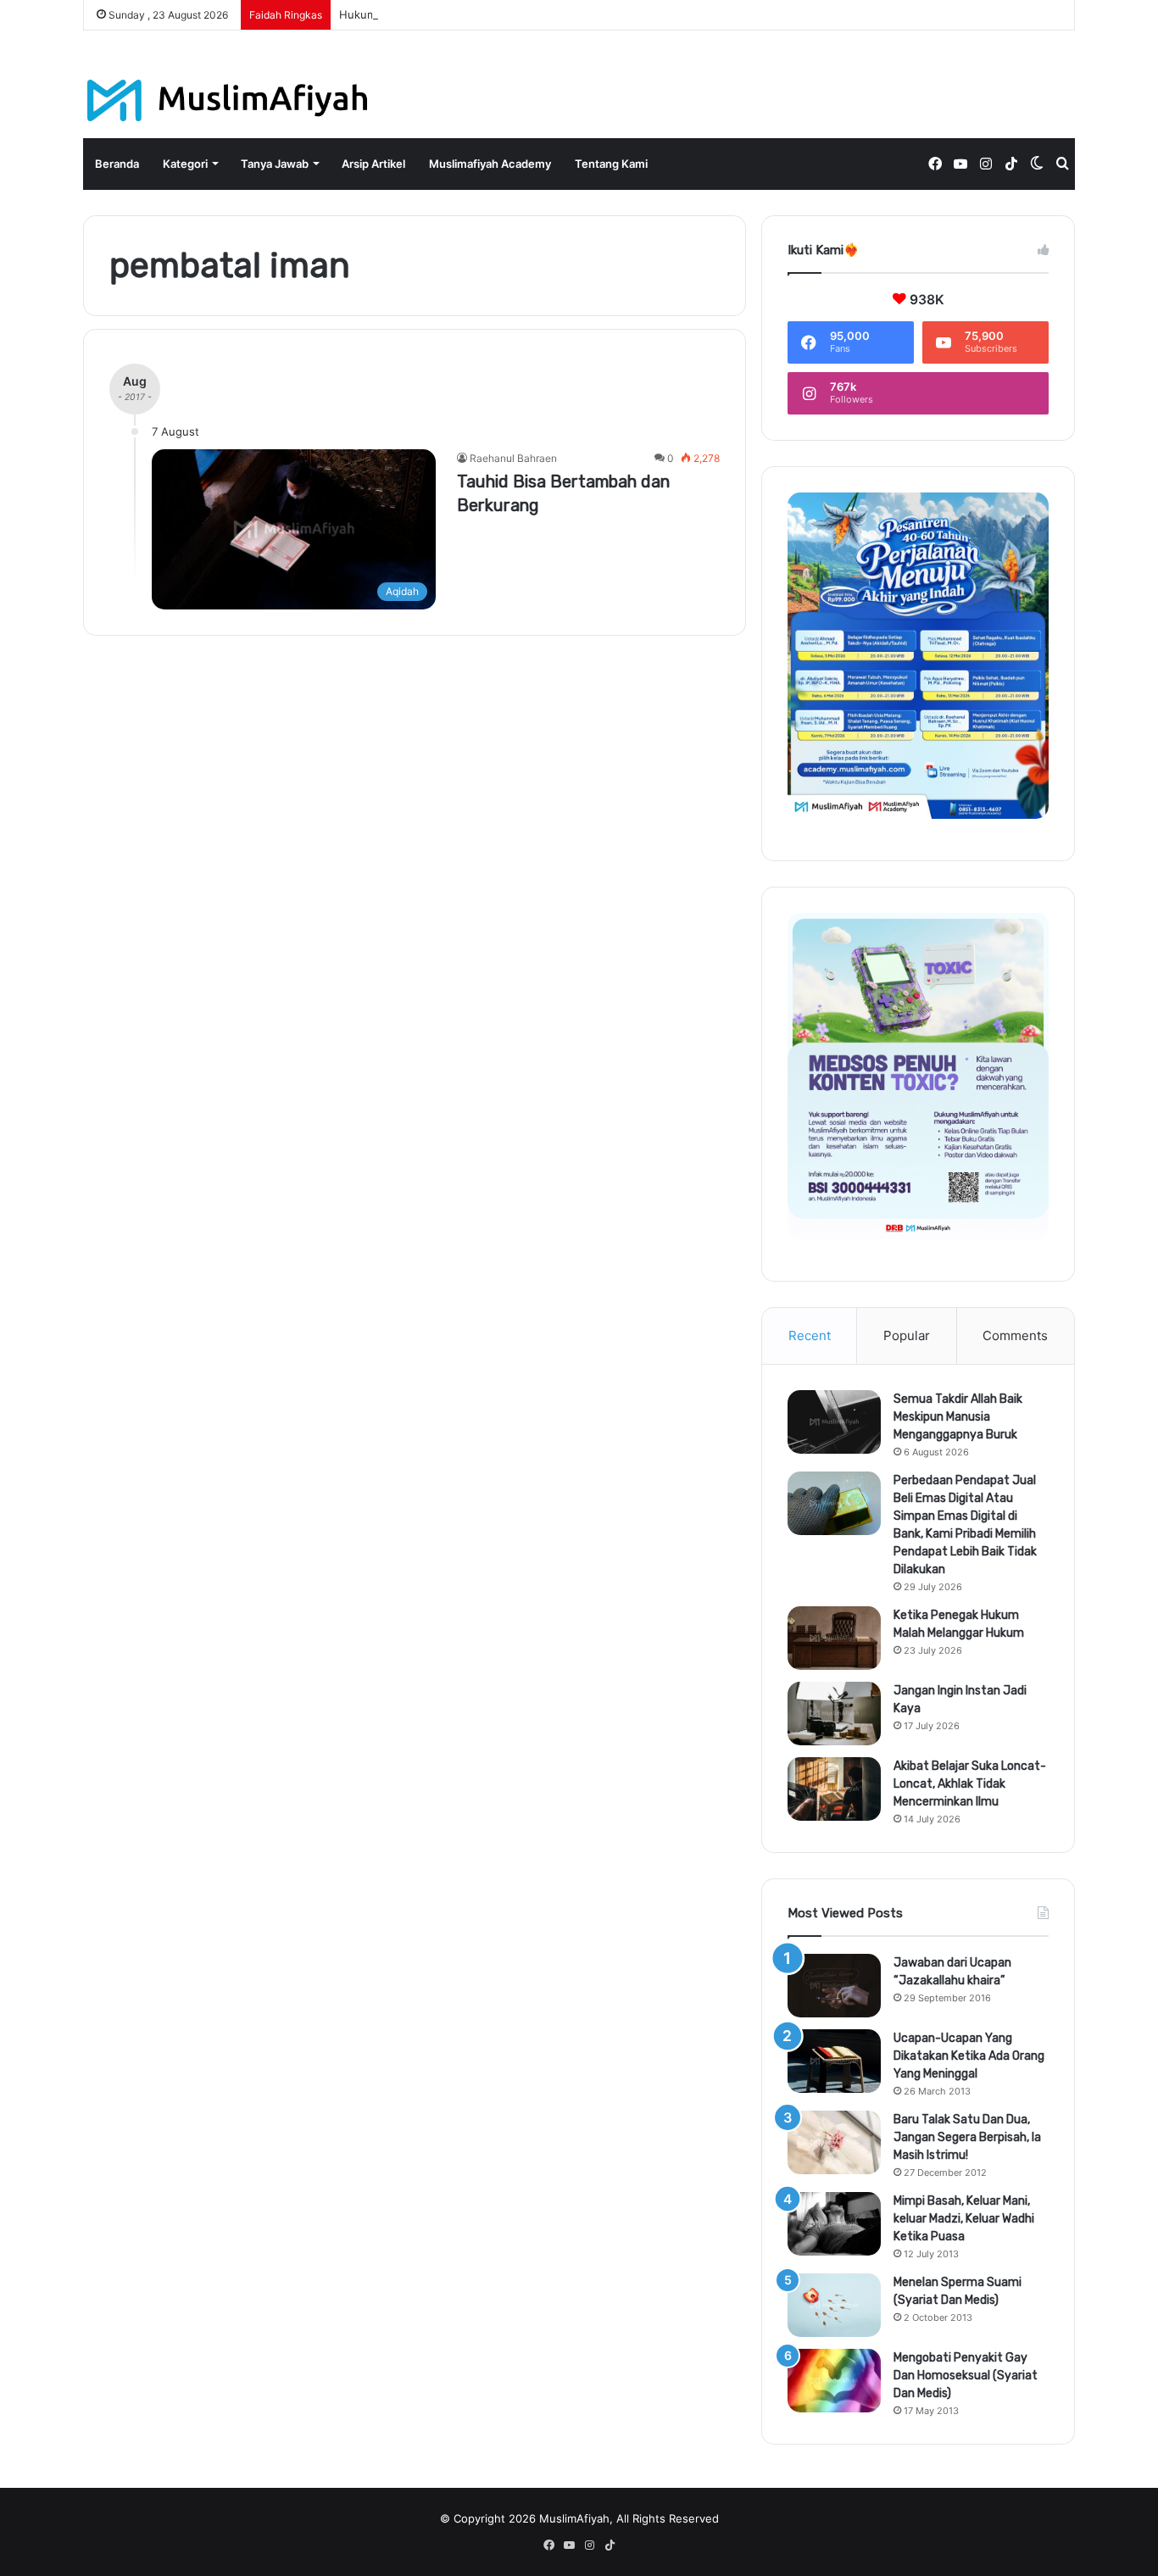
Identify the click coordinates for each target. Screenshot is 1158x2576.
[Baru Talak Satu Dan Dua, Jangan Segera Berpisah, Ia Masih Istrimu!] (834, 2142)
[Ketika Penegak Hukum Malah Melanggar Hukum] (834, 1638)
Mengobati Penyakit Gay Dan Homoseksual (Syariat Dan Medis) (966, 2376)
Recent (810, 1335)
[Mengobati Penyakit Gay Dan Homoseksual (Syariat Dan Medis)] (834, 2381)
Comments (1015, 1335)
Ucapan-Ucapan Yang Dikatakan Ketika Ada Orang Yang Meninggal (969, 2056)
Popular (907, 1335)
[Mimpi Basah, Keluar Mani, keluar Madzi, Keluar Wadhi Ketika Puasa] (834, 2224)
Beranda (117, 164)
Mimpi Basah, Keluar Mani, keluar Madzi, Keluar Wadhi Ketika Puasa (964, 2219)
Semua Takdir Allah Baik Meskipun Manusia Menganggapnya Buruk (958, 1417)
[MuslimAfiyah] (228, 100)
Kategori (185, 164)
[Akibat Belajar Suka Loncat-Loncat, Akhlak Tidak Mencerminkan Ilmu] (834, 1789)
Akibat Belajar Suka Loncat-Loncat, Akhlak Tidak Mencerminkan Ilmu (970, 1784)
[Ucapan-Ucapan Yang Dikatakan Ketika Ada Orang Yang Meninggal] (834, 2061)
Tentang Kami (611, 164)
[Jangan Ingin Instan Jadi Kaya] (834, 1714)
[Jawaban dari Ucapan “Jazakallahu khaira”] (834, 1986)
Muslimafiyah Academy (490, 164)
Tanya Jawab (275, 164)
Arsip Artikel (373, 164)
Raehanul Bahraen (513, 458)
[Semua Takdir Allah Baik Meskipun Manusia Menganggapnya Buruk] (834, 1422)
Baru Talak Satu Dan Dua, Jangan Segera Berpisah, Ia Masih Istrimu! (967, 2137)
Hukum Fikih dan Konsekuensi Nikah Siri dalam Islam (476, 14)
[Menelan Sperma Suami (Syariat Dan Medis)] (834, 2305)
